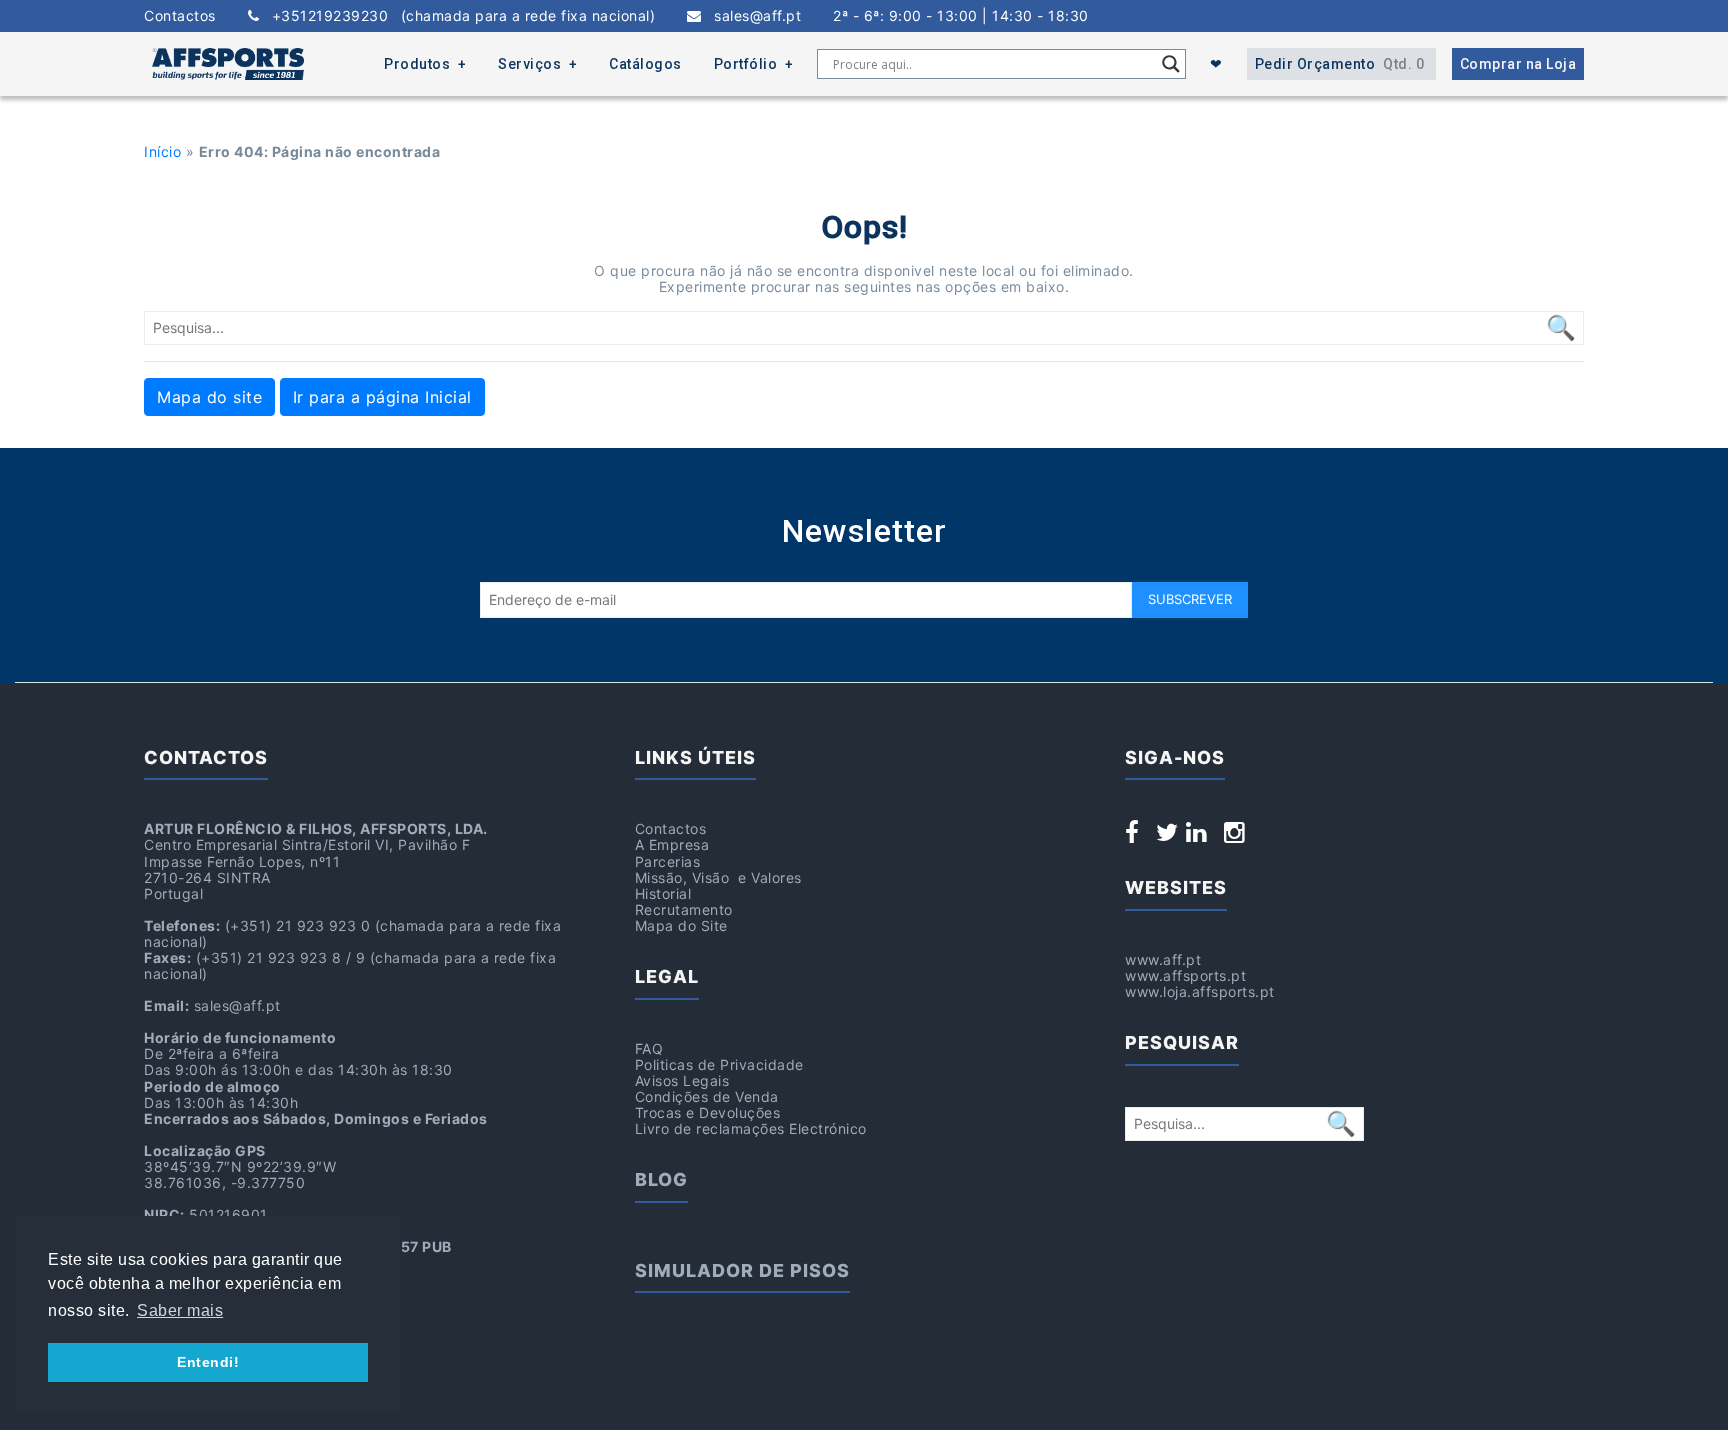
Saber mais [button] (180, 1310)
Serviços (529, 64)
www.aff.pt (1163, 959)
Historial (663, 893)
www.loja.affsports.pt (1200, 991)
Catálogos (645, 64)
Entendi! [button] (208, 1362)
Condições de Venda (707, 1096)
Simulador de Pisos (742, 1270)
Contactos (180, 16)
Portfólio (746, 64)
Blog (661, 1179)
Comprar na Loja (1518, 64)
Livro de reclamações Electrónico (751, 1128)
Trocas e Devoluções (708, 1112)
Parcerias (668, 861)
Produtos (417, 64)
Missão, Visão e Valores (718, 877)
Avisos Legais (682, 1080)
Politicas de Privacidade (719, 1064)
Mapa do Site (681, 925)
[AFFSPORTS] (228, 64)
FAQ (649, 1048)
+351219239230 (457, 16)
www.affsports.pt (1185, 975)
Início (162, 151)
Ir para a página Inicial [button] (382, 397)
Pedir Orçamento (1340, 64)
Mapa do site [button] (209, 397)
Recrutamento (684, 909)
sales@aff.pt (751, 16)
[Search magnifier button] (1171, 64)
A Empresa (672, 844)
